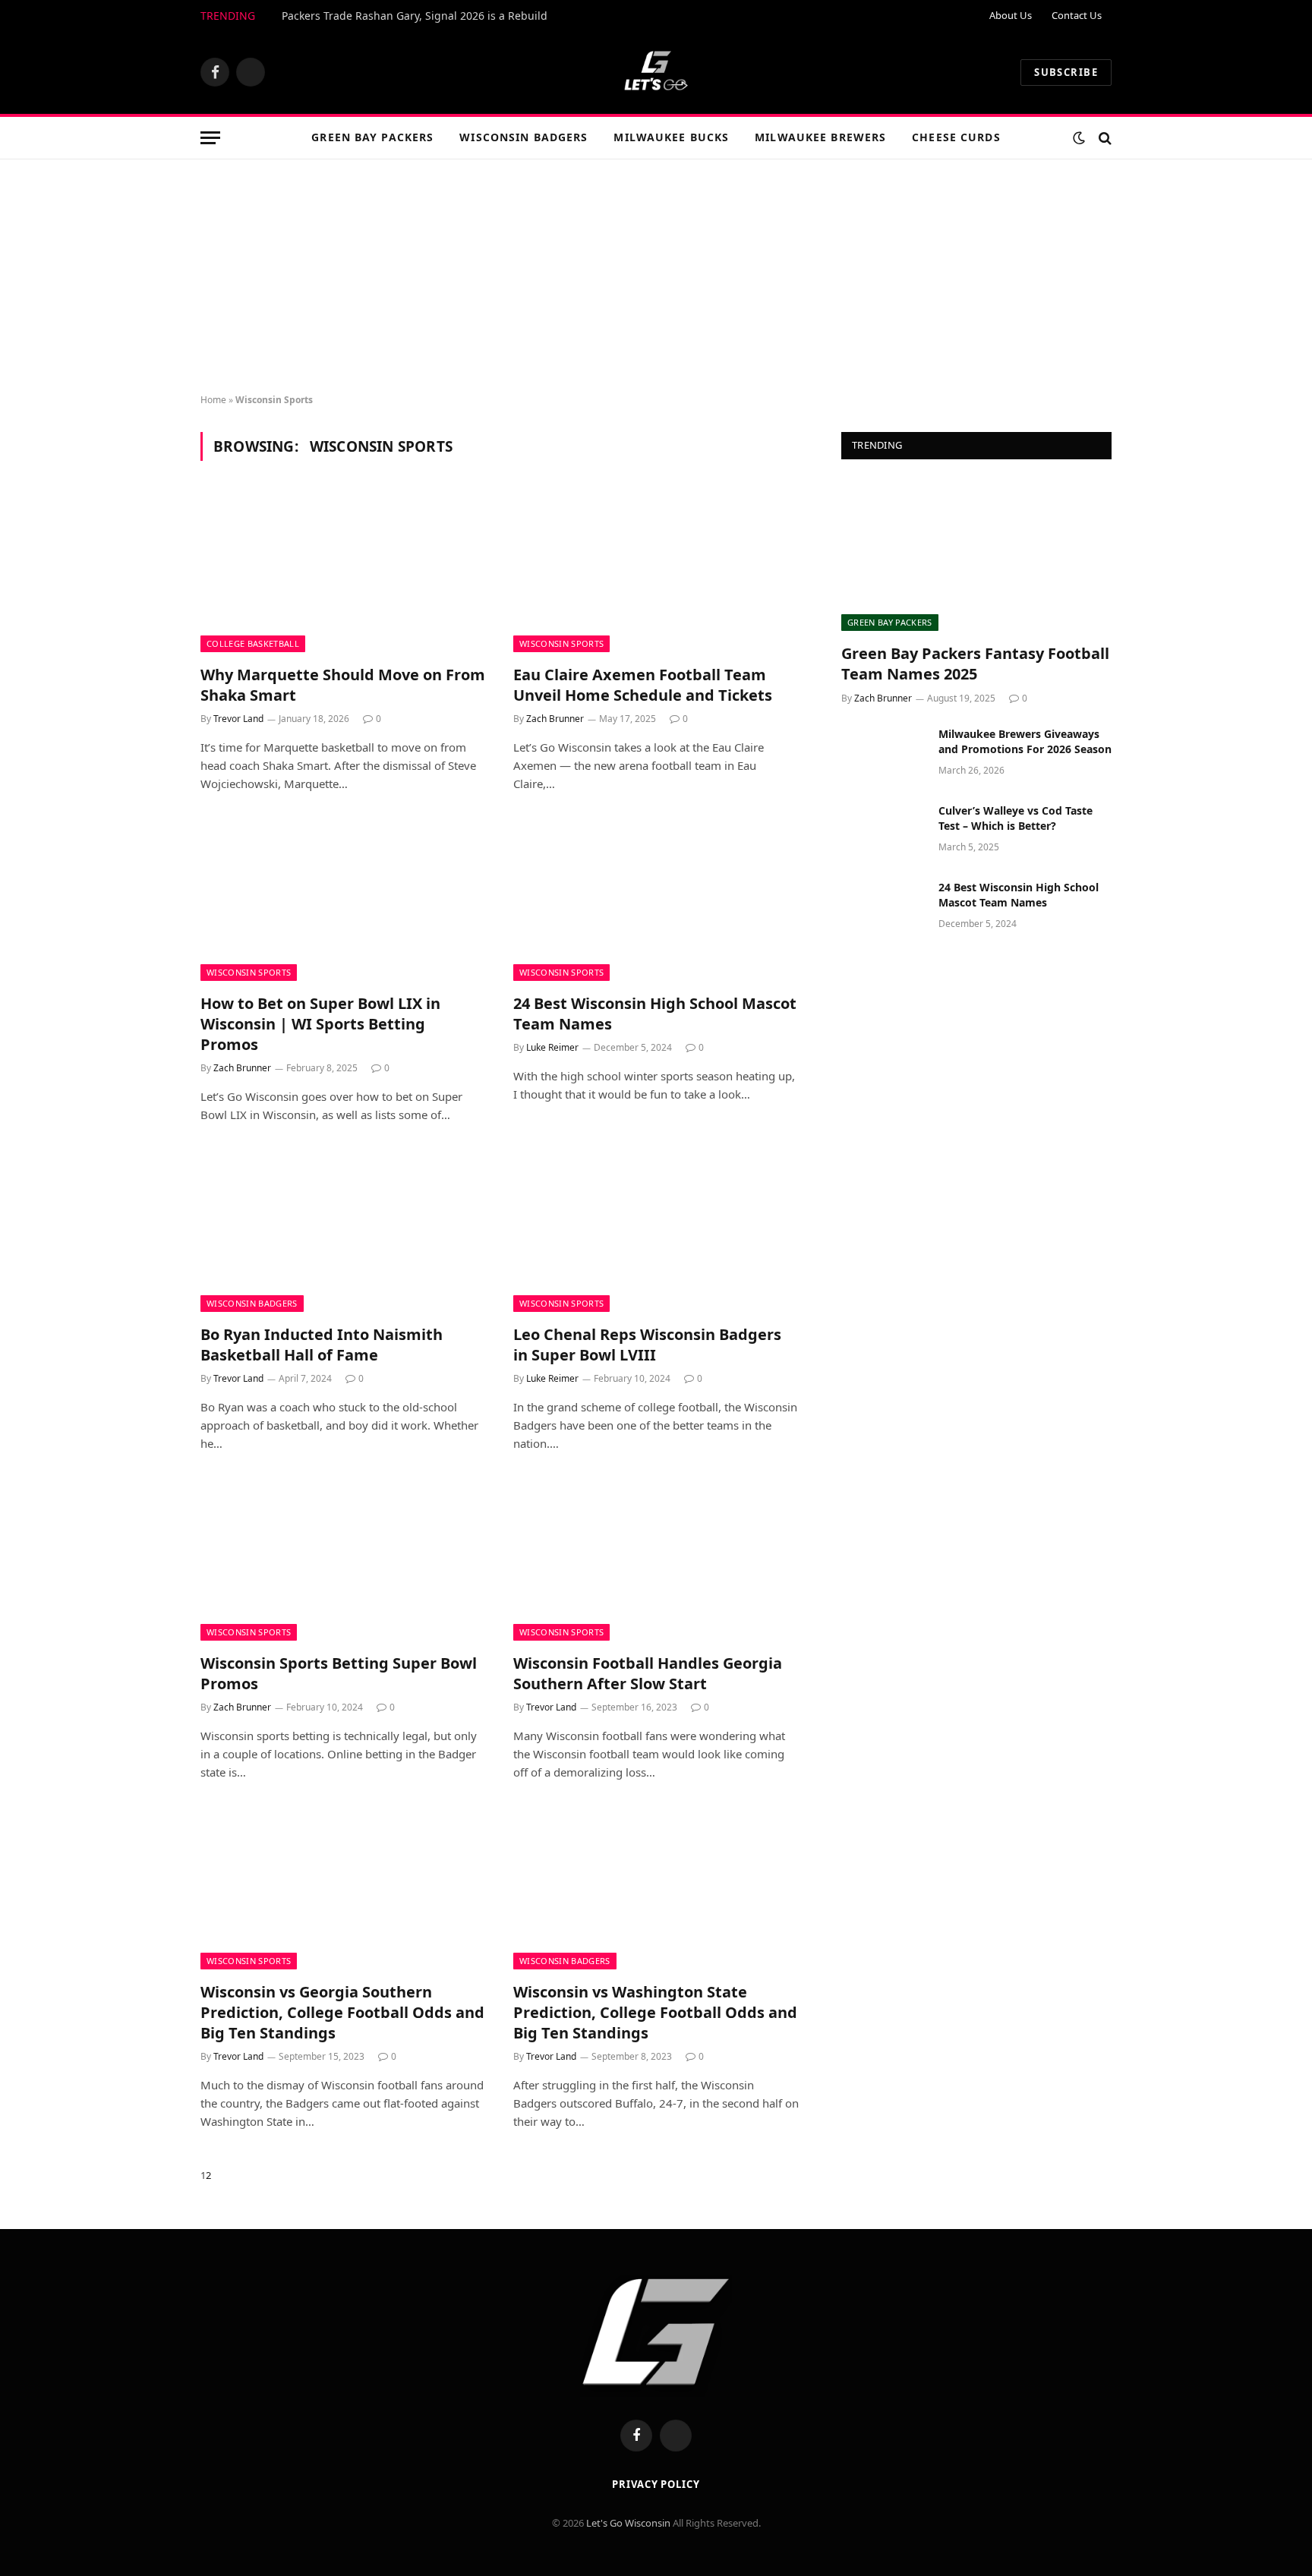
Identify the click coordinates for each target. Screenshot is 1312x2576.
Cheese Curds (956, 137)
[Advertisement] (656, 273)
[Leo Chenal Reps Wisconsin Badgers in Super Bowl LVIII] (656, 1231)
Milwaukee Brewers (820, 137)
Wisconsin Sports (561, 643)
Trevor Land (238, 719)
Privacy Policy (656, 2484)
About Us (1011, 15)
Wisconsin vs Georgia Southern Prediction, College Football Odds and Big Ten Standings (342, 2012)
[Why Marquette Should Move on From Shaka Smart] (343, 572)
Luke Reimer (552, 1047)
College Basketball (253, 643)
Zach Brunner (555, 719)
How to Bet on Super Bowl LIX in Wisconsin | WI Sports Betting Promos (320, 1024)
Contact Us (1077, 15)
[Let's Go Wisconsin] (656, 72)
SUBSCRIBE (1066, 72)
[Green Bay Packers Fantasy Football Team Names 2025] (976, 555)
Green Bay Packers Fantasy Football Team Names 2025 (975, 664)
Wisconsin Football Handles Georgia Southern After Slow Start (648, 1673)
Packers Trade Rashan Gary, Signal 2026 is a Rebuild (415, 16)
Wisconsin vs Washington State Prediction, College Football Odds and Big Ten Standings (655, 2012)
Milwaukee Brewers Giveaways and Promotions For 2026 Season (1025, 741)
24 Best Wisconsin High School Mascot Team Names (655, 1014)
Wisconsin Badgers (524, 137)
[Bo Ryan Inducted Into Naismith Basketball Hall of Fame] (343, 1231)
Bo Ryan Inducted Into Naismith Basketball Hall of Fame (322, 1345)
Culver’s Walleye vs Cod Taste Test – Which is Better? (1016, 818)
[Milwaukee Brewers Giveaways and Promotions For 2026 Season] (883, 754)
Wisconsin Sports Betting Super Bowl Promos (339, 1673)
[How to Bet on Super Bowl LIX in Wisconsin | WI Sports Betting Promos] (343, 900)
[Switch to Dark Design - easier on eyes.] (1079, 138)
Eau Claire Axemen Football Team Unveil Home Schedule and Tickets (643, 685)
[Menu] (210, 138)
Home (213, 400)
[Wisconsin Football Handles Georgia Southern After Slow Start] (656, 1560)
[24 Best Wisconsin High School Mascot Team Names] (656, 900)
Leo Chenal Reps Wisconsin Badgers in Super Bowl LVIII (647, 1345)
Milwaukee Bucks (671, 137)
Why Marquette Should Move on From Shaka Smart (343, 685)
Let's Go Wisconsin (628, 2523)
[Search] (1104, 138)
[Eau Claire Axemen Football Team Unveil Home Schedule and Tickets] (656, 572)
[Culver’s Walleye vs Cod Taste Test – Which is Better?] (883, 831)
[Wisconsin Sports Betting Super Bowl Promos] (343, 1560)
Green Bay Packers (372, 137)
